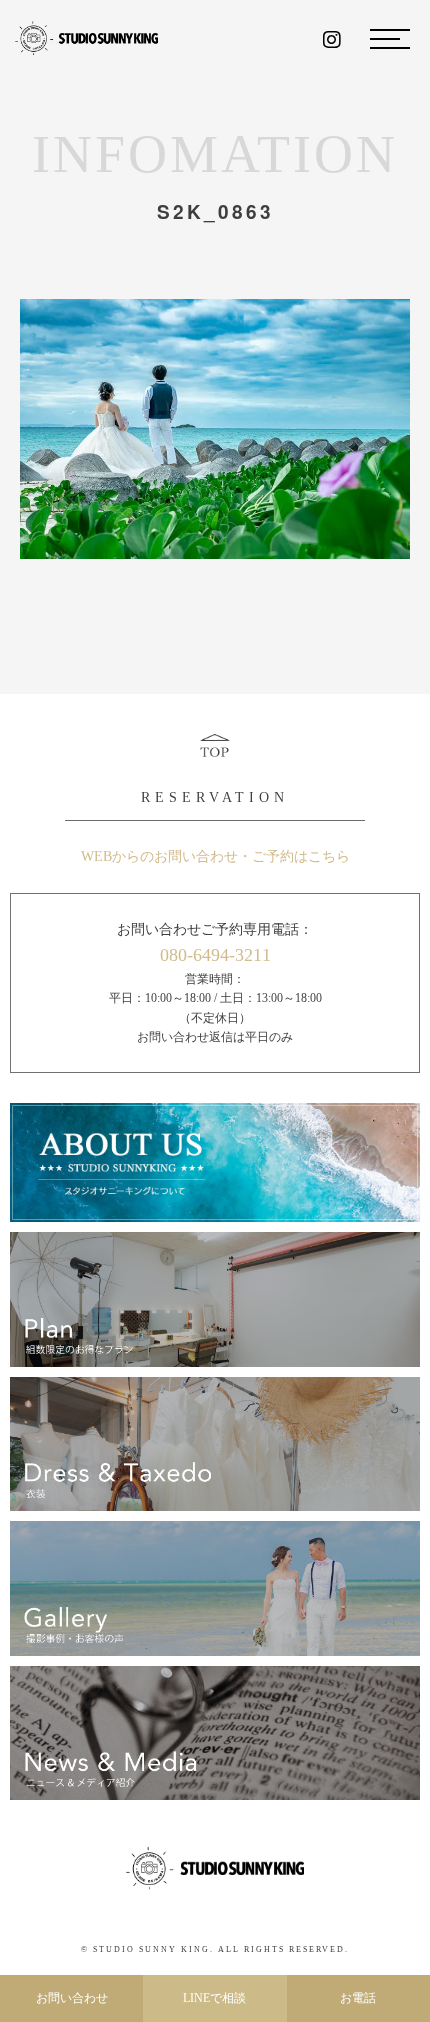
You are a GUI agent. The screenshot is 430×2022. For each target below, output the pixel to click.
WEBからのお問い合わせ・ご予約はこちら (215, 856)
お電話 (358, 1998)
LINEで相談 (214, 1998)
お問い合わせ (72, 1998)
